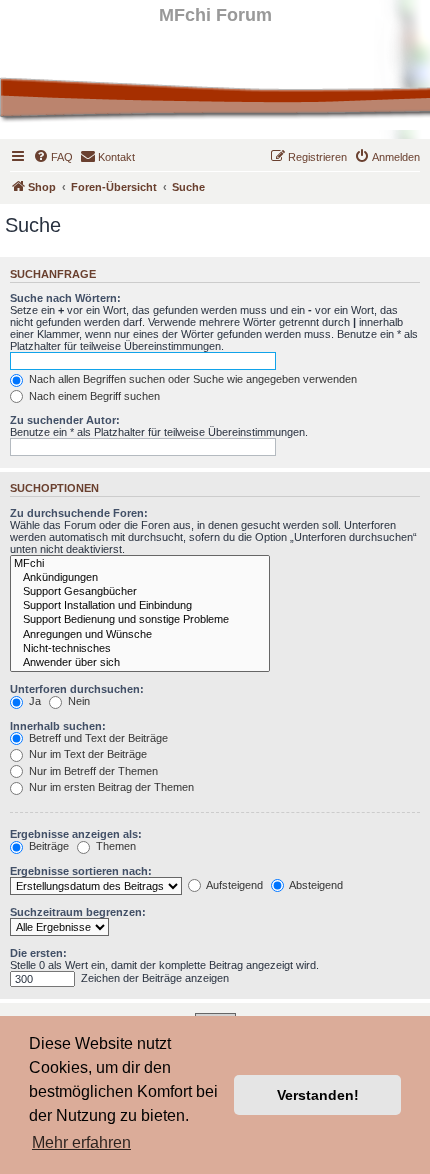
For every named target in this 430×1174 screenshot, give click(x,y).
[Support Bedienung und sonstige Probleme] (140, 620)
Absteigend (315, 885)
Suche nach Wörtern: (65, 298)
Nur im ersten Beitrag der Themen (110, 787)
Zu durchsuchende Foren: (79, 513)
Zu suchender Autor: (65, 420)
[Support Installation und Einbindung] (140, 606)
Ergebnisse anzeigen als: (76, 834)
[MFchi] (140, 564)
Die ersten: (38, 953)
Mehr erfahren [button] (81, 1142)
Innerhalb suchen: (58, 726)
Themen (114, 846)
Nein (77, 701)
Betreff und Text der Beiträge (97, 738)
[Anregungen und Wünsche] (140, 635)
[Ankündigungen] (140, 578)
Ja (33, 701)
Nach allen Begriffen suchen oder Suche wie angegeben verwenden (191, 379)
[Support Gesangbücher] (140, 592)
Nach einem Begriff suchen (93, 396)
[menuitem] (53, 157)
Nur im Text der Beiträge (86, 754)
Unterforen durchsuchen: (77, 689)
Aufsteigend (233, 885)
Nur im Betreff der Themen (92, 771)
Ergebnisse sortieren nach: (81, 871)
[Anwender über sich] (140, 663)
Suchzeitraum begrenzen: (78, 912)
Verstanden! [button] (318, 1095)
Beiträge (47, 846)
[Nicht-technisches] (140, 649)
